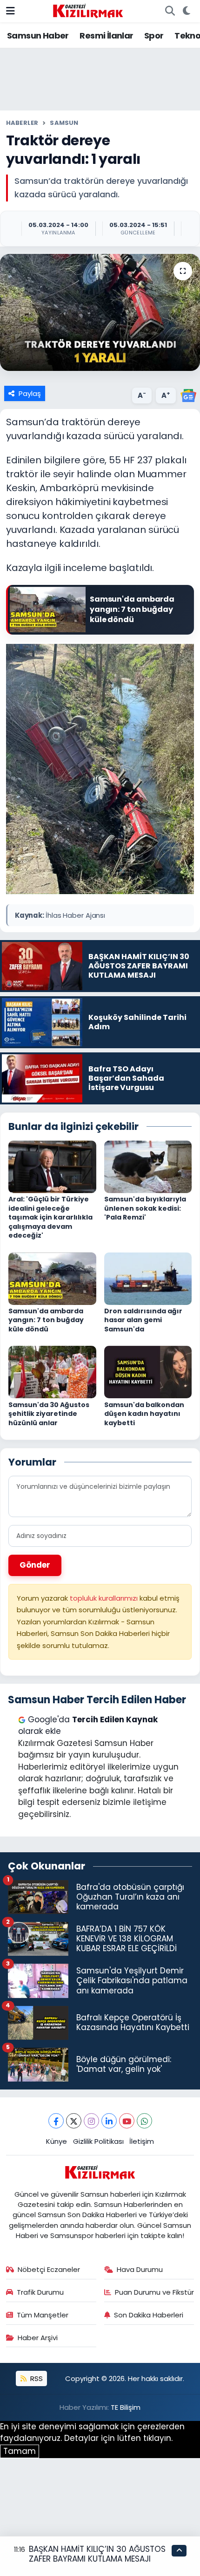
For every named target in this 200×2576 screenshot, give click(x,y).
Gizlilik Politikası (98, 2141)
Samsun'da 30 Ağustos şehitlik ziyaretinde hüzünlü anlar (49, 1414)
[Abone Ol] (188, 395)
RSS (36, 2378)
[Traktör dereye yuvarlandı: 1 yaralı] (100, 312)
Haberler (22, 123)
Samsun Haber (38, 36)
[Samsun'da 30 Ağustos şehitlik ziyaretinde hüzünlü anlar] (52, 1371)
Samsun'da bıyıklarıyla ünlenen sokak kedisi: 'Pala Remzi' (145, 1208)
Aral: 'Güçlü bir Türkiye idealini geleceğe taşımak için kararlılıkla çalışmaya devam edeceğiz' (50, 1217)
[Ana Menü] (10, 11)
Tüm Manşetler (43, 2315)
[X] (74, 2121)
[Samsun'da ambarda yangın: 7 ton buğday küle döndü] (52, 1278)
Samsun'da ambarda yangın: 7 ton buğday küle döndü (46, 1320)
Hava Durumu (140, 2269)
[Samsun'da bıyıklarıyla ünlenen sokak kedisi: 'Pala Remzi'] (148, 1166)
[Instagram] (91, 2121)
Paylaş (30, 393)
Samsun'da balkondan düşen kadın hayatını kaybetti (144, 1414)
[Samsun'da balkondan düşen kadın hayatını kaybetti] (148, 1371)
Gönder (35, 1565)
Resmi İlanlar (106, 36)
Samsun (64, 123)
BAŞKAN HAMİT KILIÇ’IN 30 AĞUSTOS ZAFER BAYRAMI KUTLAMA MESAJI (97, 2554)
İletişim (142, 2141)
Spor (154, 36)
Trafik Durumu (40, 2292)
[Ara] (170, 11)
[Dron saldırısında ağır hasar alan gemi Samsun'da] (148, 1278)
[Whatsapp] (144, 2121)
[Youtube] (127, 2121)
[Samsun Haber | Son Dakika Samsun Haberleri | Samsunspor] (88, 10)
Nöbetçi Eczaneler (49, 2269)
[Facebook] (56, 2121)
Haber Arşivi (38, 2338)
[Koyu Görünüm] (186, 11)
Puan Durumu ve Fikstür (154, 2292)
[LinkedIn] (109, 2121)
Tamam (20, 2451)
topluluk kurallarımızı (105, 1598)
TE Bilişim (126, 2407)
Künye (57, 2141)
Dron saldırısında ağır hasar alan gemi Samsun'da (143, 1320)
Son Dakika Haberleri (149, 2315)
